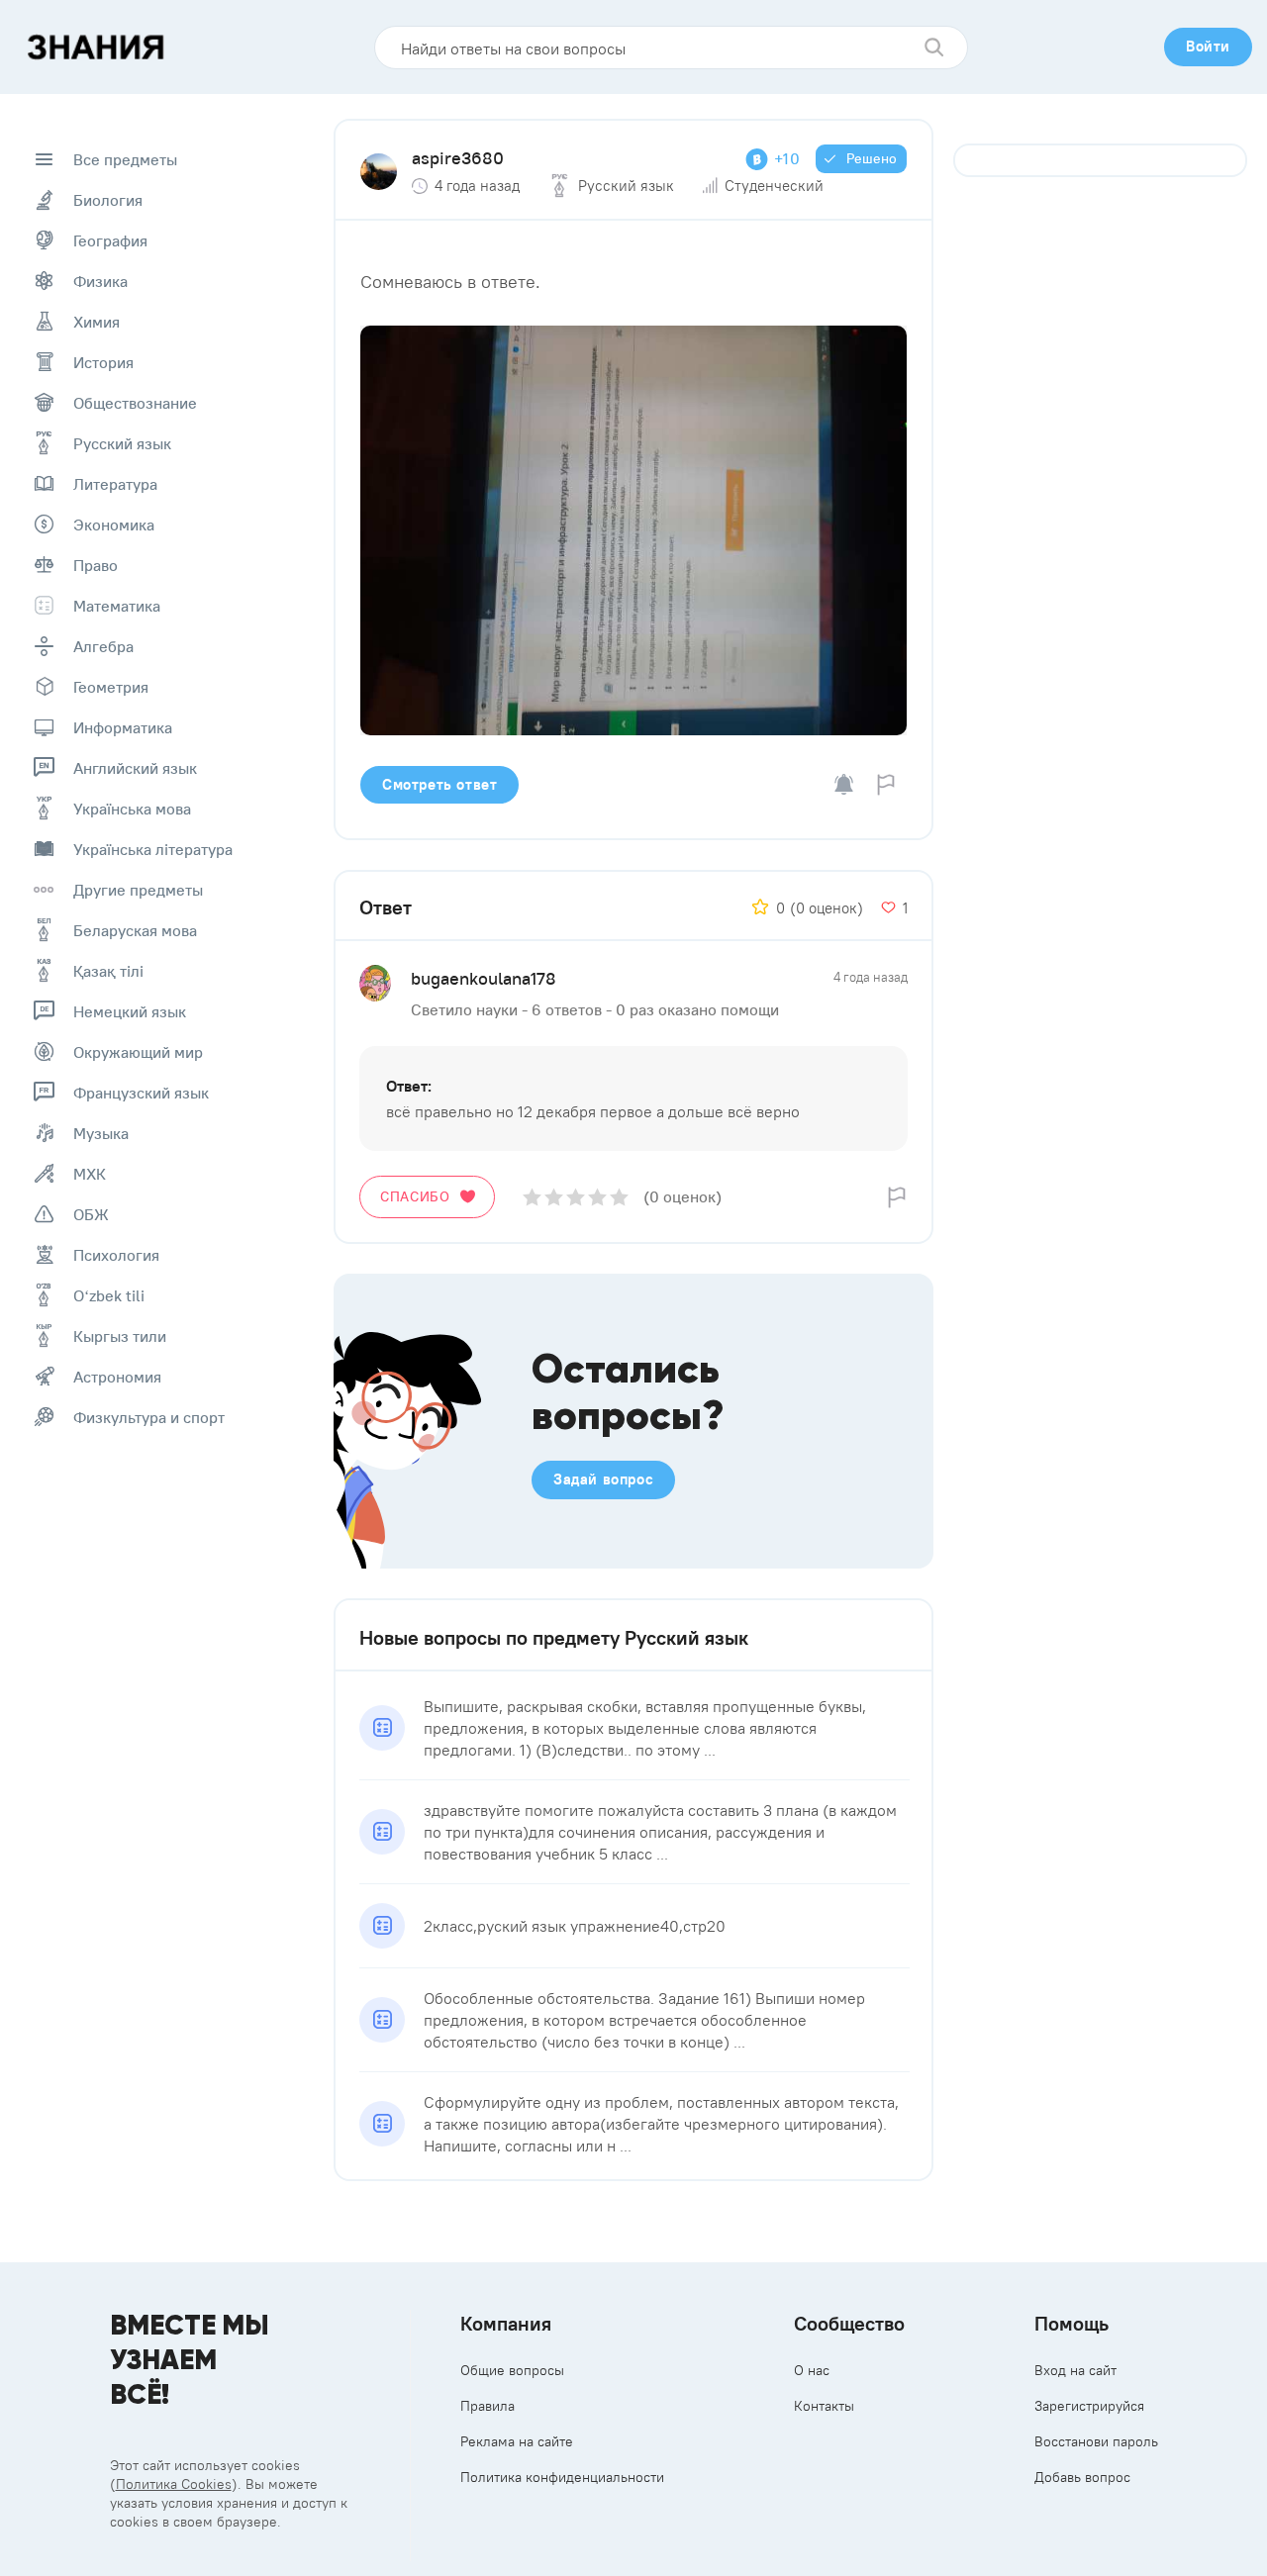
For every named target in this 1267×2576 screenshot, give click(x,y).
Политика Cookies (174, 2484)
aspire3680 (458, 158)
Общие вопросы (512, 2370)
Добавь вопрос (1082, 2477)
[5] (619, 1197)
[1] (532, 1197)
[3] (576, 1197)
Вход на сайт (1075, 2370)
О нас (812, 2370)
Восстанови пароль (1096, 2441)
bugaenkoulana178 (484, 978)
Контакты (824, 2406)
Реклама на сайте (517, 2441)
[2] (554, 1197)
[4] (597, 1197)
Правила (487, 2406)
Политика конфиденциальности (562, 2477)
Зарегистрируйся (1089, 2406)
